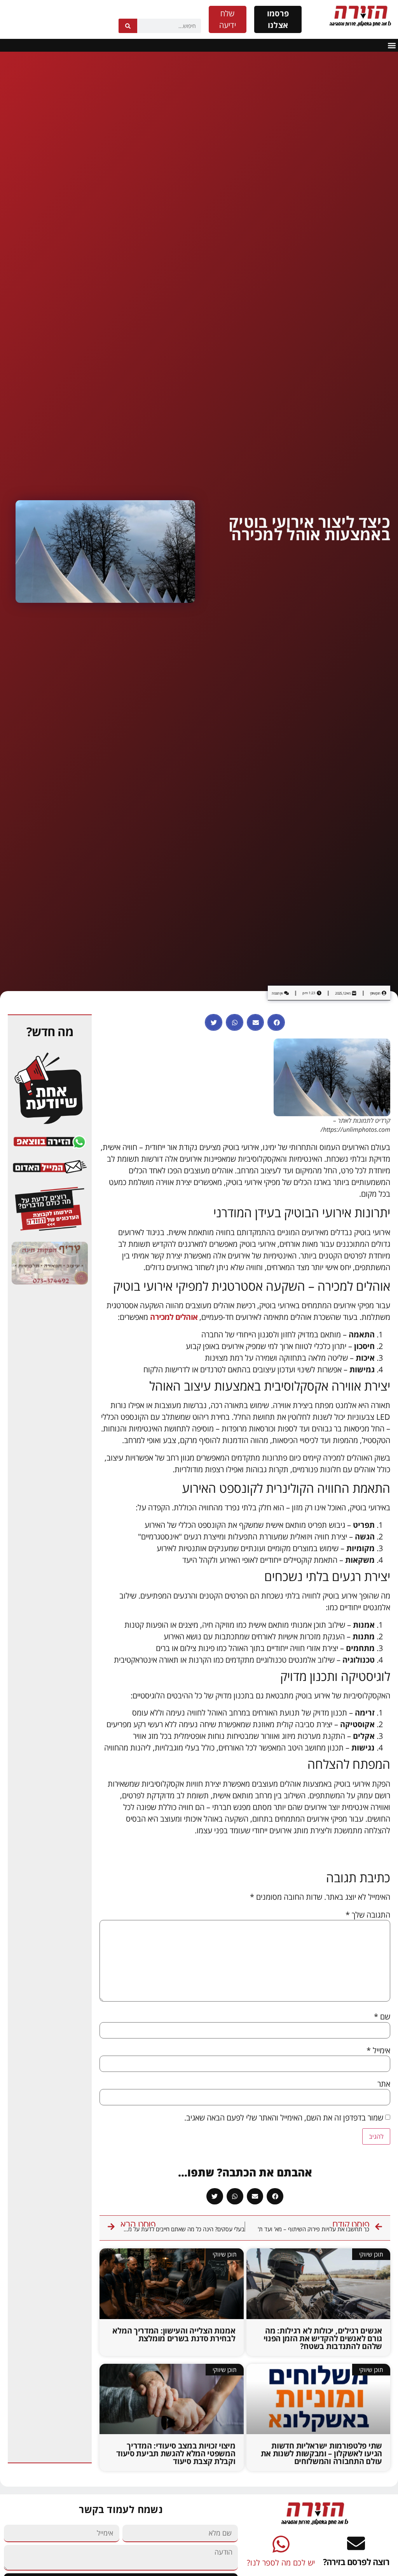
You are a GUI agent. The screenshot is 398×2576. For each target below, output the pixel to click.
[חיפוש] (128, 26)
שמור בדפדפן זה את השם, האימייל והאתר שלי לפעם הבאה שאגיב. (284, 2118)
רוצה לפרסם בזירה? (356, 2562)
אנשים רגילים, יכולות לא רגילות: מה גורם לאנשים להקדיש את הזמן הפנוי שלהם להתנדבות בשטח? (323, 2338)
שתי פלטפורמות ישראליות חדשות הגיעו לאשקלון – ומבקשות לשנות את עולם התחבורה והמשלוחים (321, 2453)
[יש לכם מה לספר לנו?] (281, 2544)
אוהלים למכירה (174, 1317)
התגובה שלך (368, 1915)
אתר (384, 2084)
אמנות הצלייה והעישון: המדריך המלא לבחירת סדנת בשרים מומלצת (174, 2334)
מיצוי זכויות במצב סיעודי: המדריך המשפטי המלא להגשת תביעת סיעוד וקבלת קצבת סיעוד (176, 2453)
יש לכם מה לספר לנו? (281, 2563)
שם (382, 2017)
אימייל (378, 2051)
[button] (392, 45)
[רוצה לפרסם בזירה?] (356, 2543)
